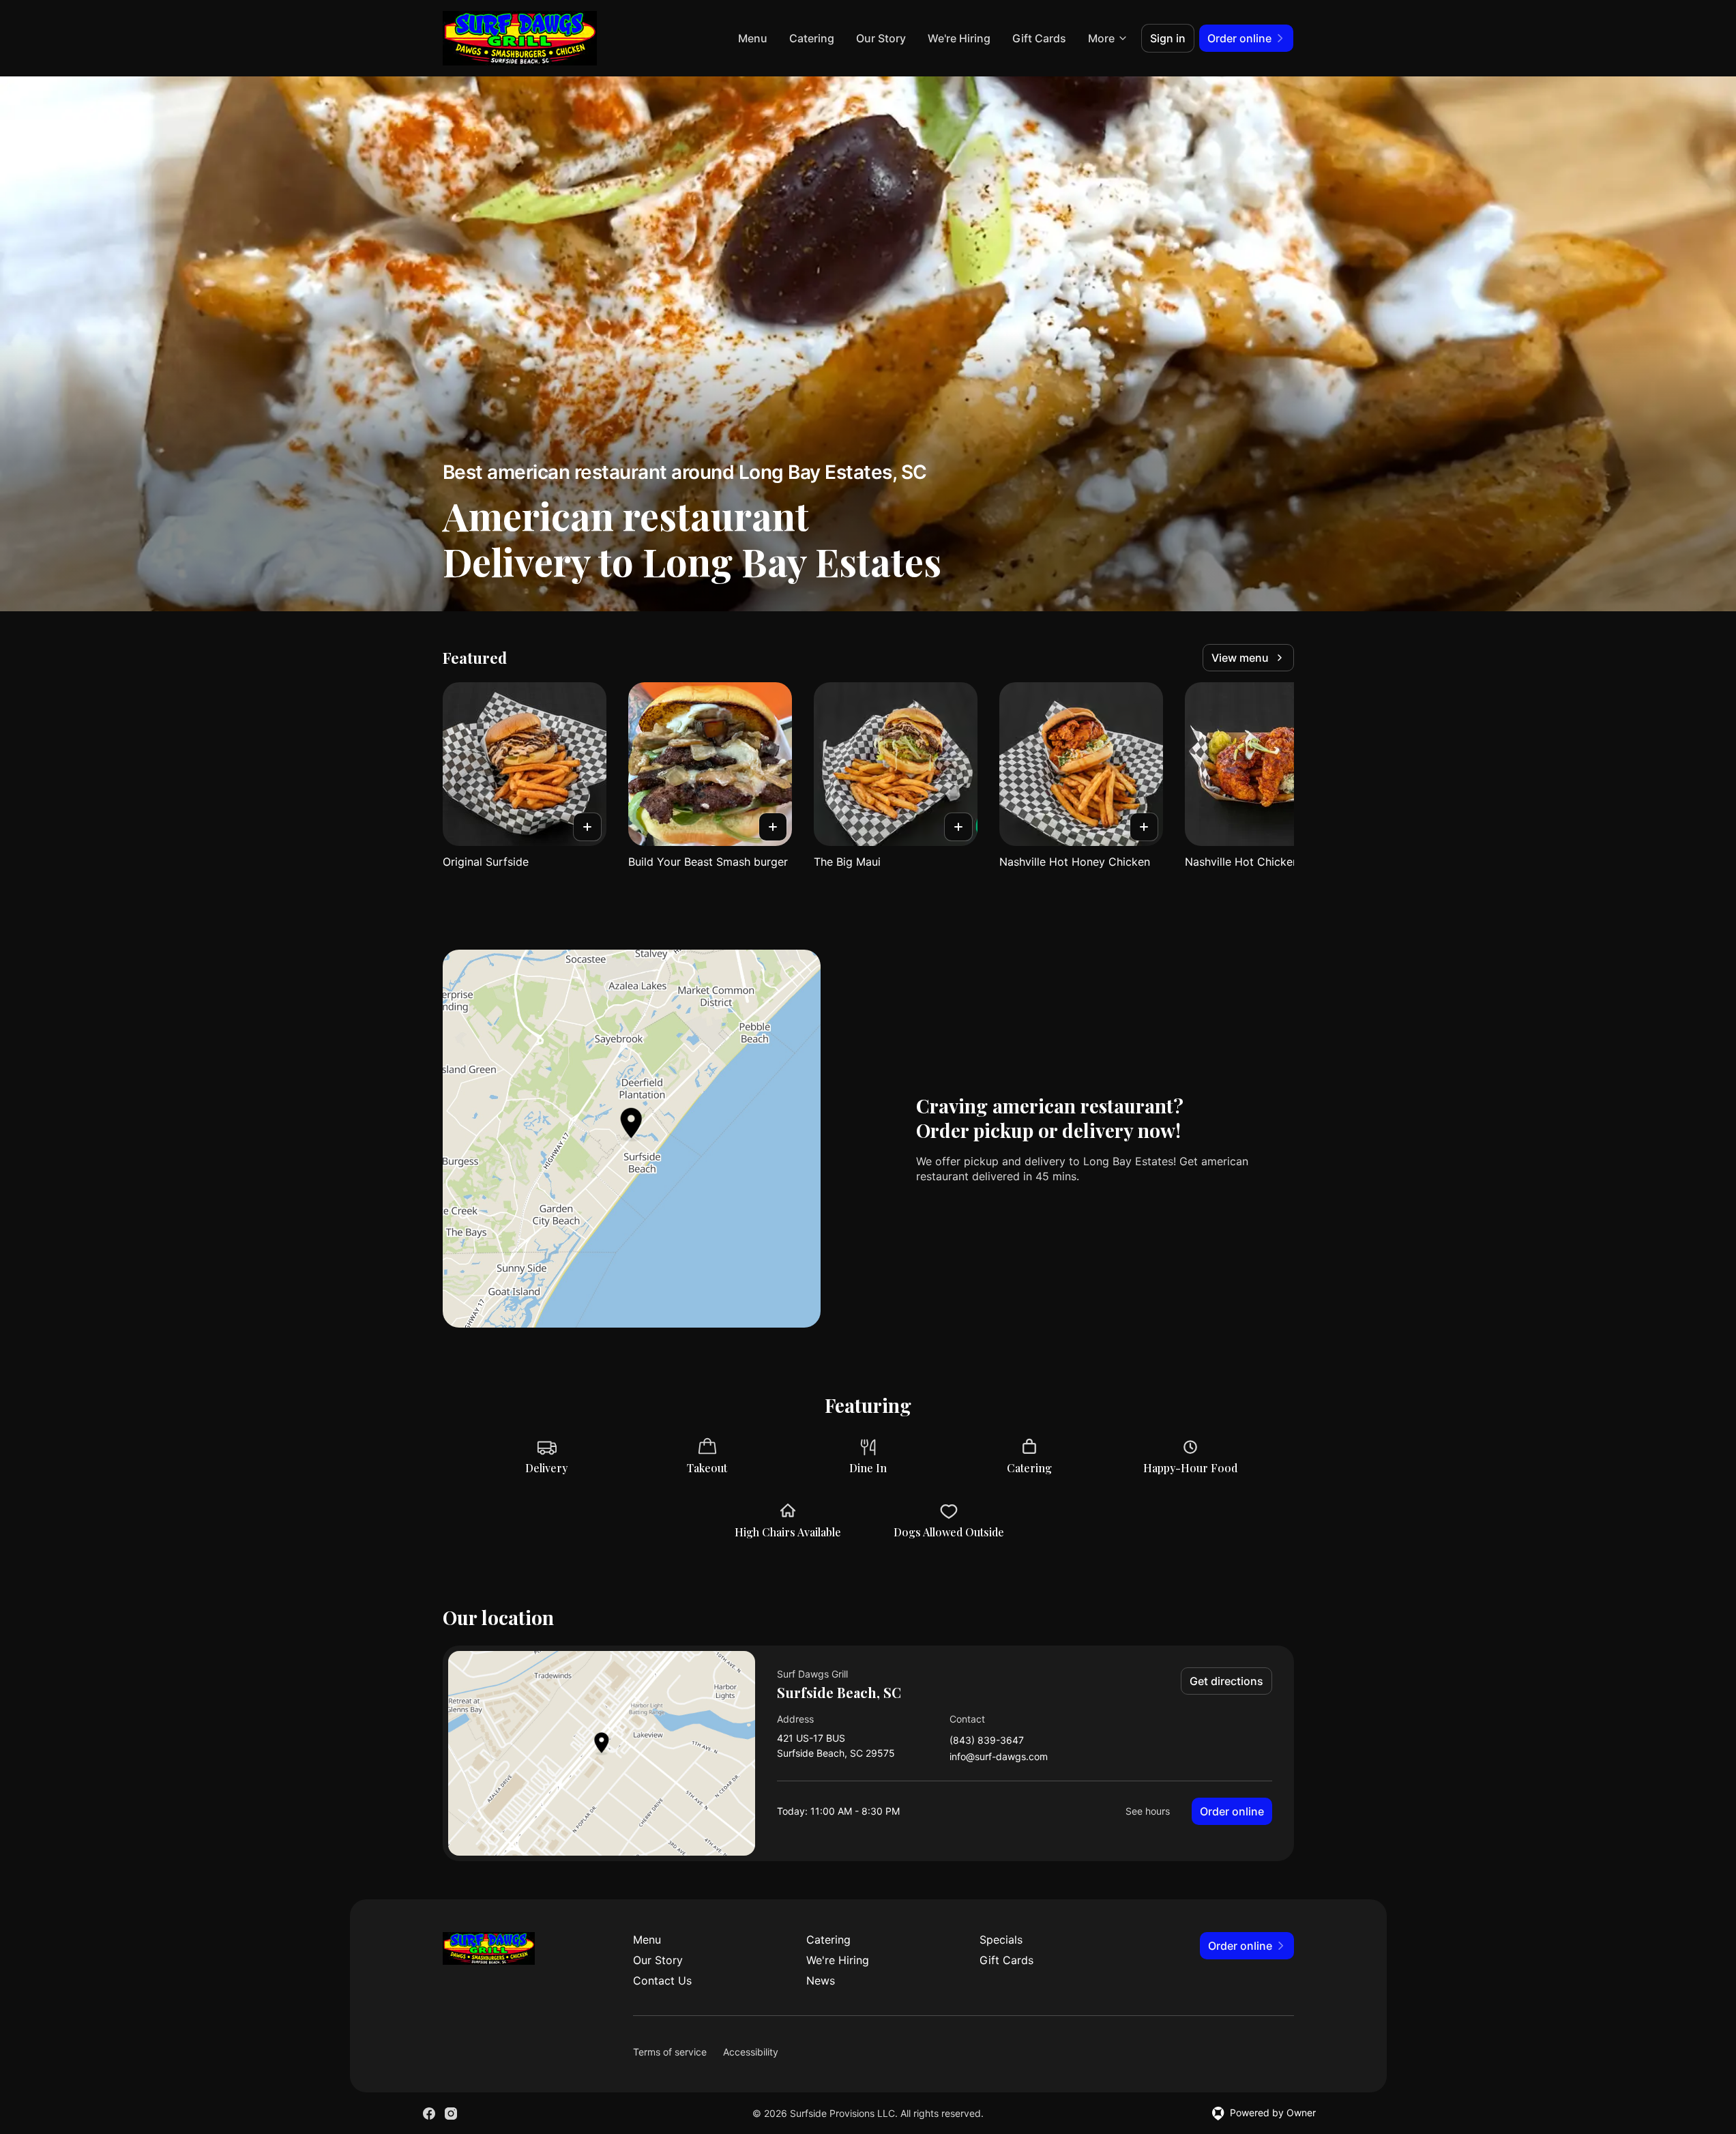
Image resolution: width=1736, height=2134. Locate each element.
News (821, 1980)
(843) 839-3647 (987, 1741)
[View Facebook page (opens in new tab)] (429, 2114)
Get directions (1226, 1681)
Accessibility (751, 2052)
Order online (1232, 1811)
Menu (753, 38)
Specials (1001, 1940)
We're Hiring (959, 38)
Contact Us (662, 1980)
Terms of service (670, 2052)
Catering (812, 38)
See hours (1148, 1811)
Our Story (881, 38)
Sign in (1168, 38)
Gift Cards (1039, 38)
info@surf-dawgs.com (999, 1757)
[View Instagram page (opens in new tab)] (451, 2114)
